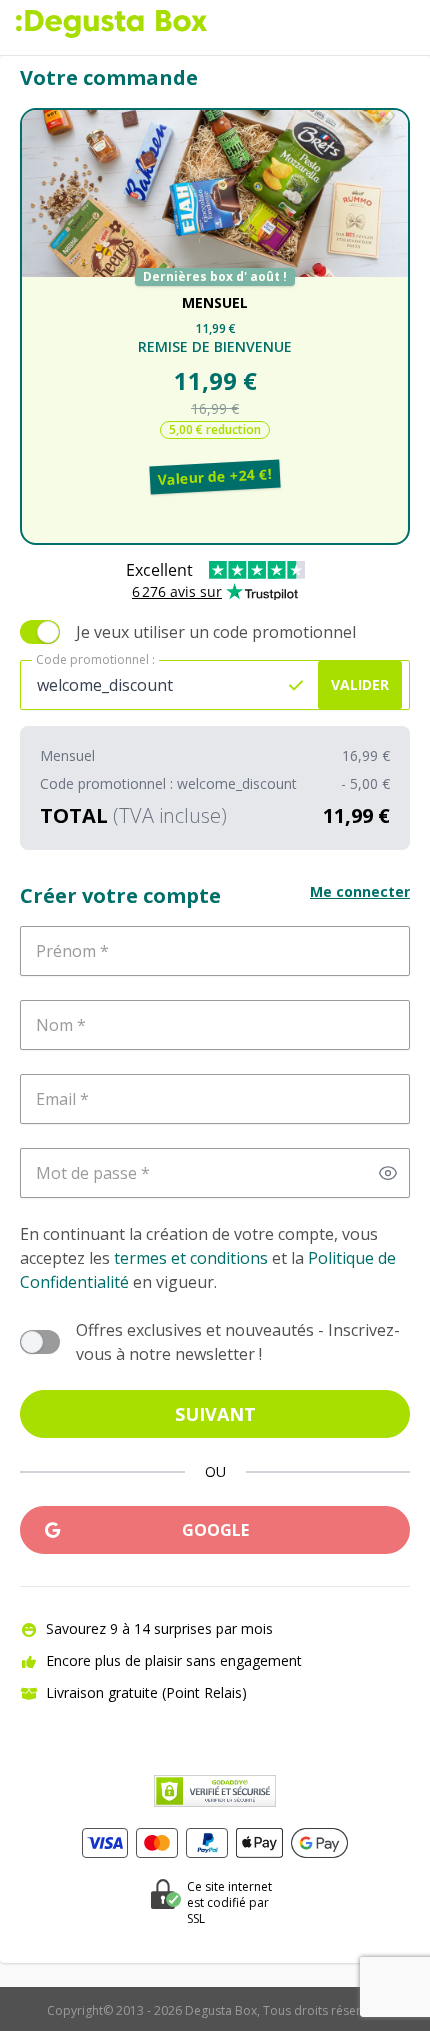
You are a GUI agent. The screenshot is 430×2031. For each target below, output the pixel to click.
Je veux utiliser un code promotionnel (216, 632)
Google (215, 1530)
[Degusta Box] (111, 24)
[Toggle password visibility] (388, 1173)
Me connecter (360, 891)
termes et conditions (191, 1258)
